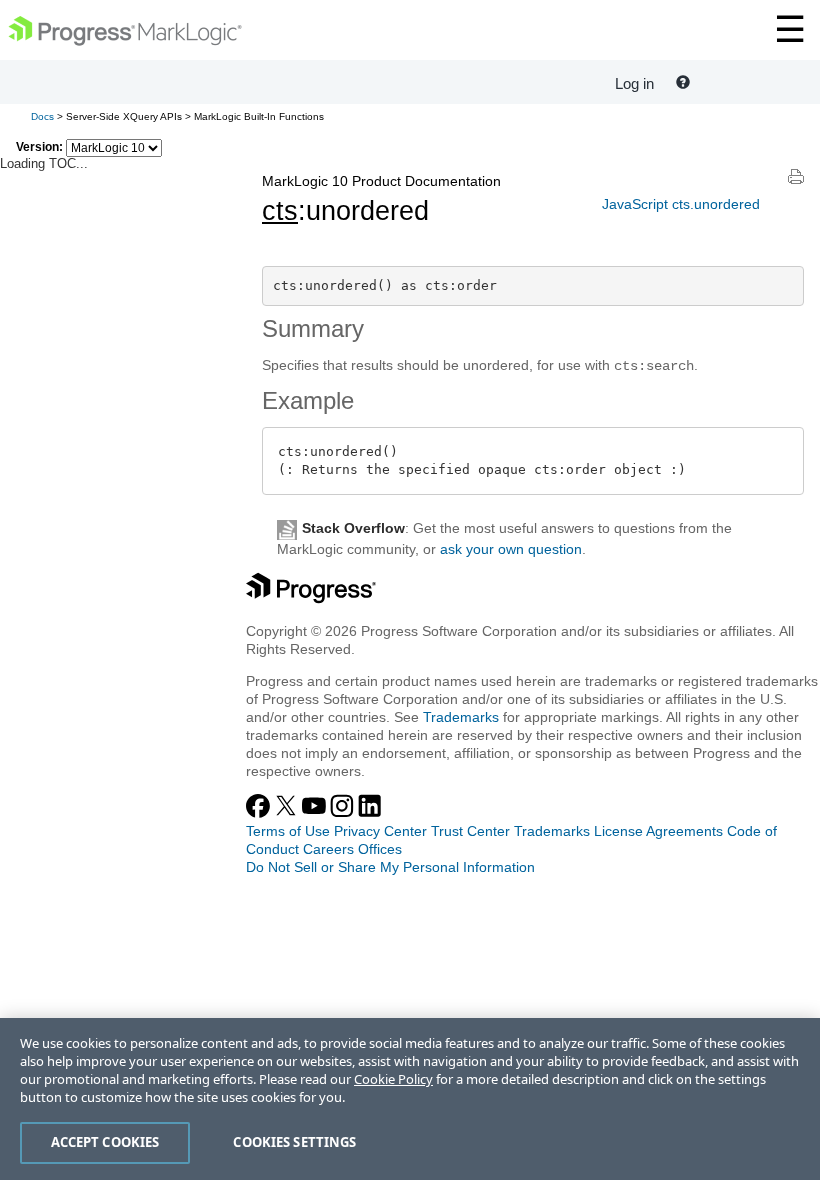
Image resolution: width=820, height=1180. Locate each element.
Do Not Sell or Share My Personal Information (390, 867)
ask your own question (511, 549)
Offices (380, 849)
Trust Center (470, 831)
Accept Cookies (105, 1142)
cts (280, 211)
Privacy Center (380, 831)
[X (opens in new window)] (288, 813)
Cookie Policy (393, 1079)
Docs (42, 116)
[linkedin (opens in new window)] (370, 813)
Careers (328, 849)
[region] (410, 1099)
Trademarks (461, 717)
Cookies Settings (294, 1142)
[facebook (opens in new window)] (260, 813)
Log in (634, 83)
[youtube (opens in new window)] (316, 813)
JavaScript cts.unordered (681, 204)
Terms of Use (288, 831)
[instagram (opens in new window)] (344, 813)
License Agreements (658, 831)
